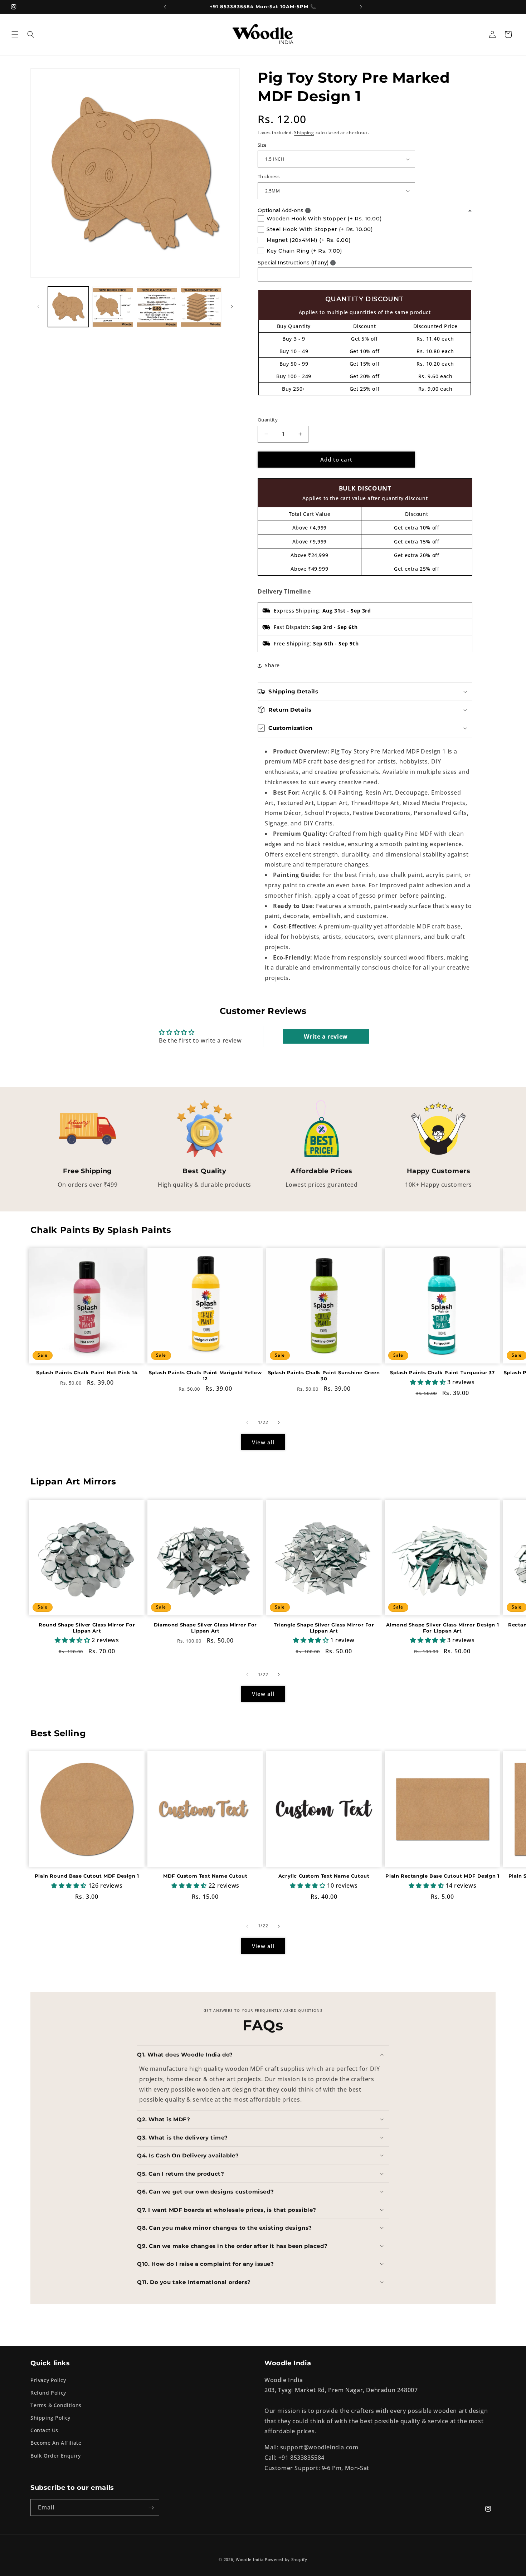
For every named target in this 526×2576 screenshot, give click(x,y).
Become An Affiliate (56, 2443)
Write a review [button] (326, 1036)
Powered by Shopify (286, 2559)
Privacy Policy (48, 2380)
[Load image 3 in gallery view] (157, 307)
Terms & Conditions (56, 2405)
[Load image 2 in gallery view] (113, 307)
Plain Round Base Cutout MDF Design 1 (87, 1876)
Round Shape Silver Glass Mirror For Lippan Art (87, 1627)
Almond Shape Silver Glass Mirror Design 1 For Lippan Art (443, 1627)
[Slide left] (38, 307)
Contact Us (44, 2430)
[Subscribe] (151, 2508)
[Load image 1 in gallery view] (68, 307)
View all (263, 1442)
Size (262, 145)
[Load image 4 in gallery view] (201, 307)
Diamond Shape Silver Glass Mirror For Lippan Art (205, 1627)
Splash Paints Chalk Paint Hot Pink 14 (87, 1372)
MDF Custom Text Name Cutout (205, 1876)
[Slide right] (232, 307)
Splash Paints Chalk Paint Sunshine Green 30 (324, 1375)
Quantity (268, 420)
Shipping (304, 133)
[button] (15, 34)
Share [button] (272, 665)
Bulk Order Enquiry (56, 2455)
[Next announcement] (361, 7)
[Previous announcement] (165, 7)
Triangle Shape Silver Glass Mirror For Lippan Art (324, 1627)
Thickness (269, 176)
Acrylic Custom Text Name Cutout (324, 1876)
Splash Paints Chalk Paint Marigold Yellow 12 (205, 1375)
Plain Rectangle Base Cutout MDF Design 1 (442, 1876)
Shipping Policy (50, 2418)
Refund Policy (48, 2392)
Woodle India (250, 2559)
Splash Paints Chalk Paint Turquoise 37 (442, 1372)
